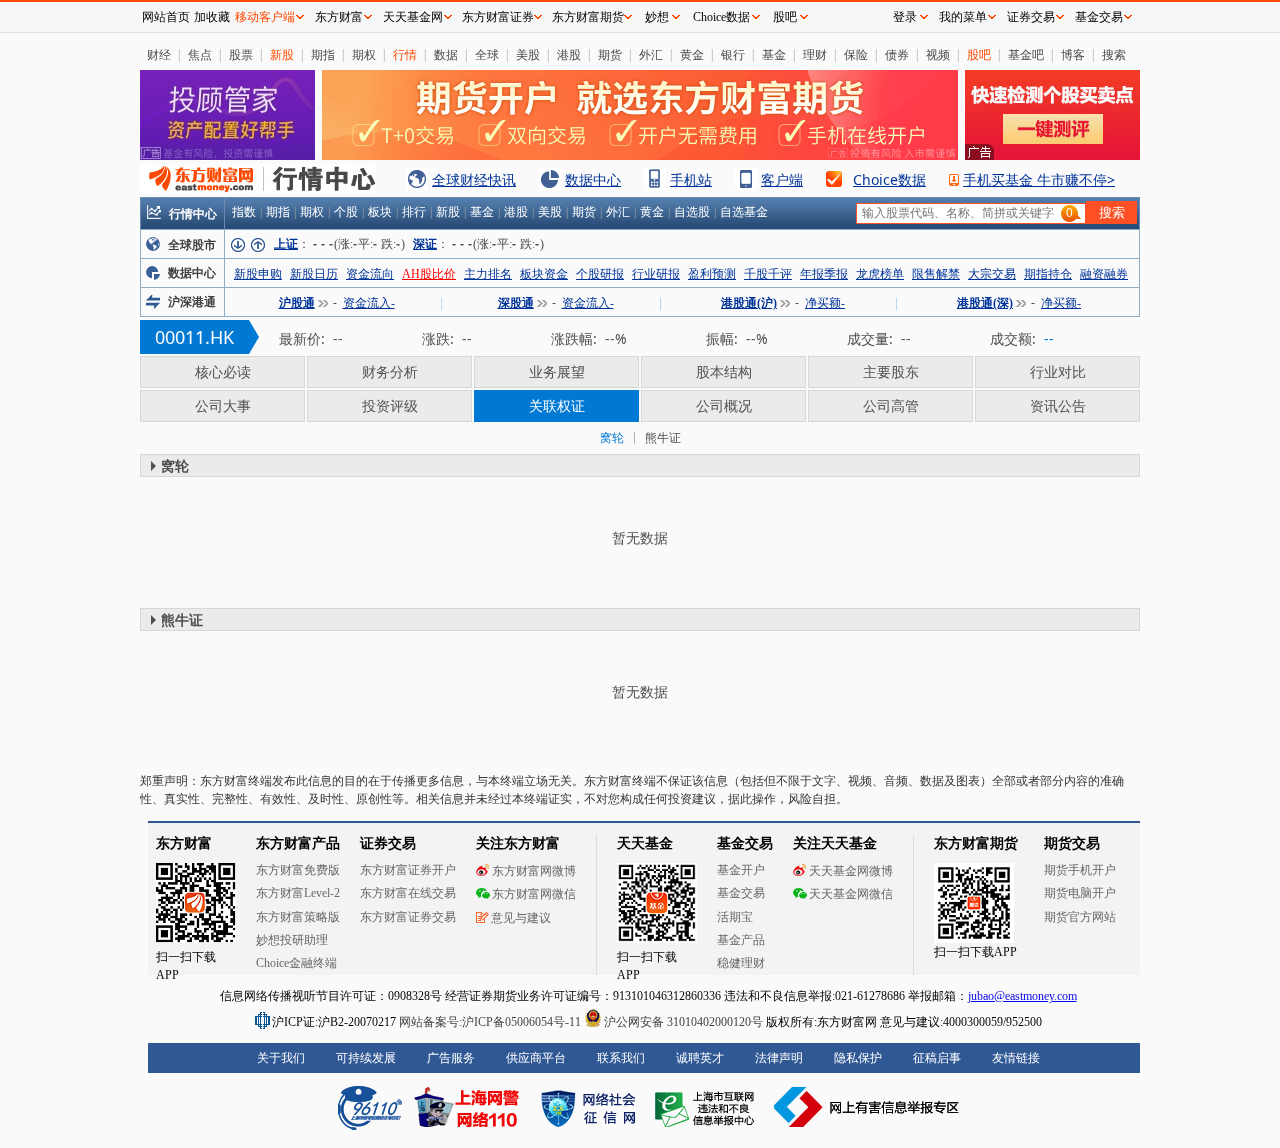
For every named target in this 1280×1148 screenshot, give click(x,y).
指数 (244, 212)
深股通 (516, 303)
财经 (159, 54)
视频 (938, 54)
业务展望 (557, 371)
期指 (323, 54)
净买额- (825, 303)
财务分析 (390, 371)
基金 (774, 54)
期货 (610, 54)
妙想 (657, 17)
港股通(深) (985, 303)
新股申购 (258, 274)
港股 (569, 54)
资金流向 (370, 274)
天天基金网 (413, 17)
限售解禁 (936, 274)
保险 (856, 54)
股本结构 (724, 371)
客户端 (782, 179)
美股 (528, 54)
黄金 (692, 54)
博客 (1073, 54)
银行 (733, 54)
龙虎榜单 (880, 274)
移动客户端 (265, 17)
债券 (897, 54)
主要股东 (891, 371)
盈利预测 (712, 274)
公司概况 (724, 405)
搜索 (1114, 54)
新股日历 (314, 274)
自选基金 (744, 212)
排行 (414, 212)
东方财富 (339, 17)
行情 (405, 54)
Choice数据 (889, 179)
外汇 (651, 54)
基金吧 (1026, 54)
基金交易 (1099, 17)
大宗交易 (992, 274)
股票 (241, 54)
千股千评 (768, 274)
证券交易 (1031, 17)
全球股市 (192, 245)
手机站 (691, 179)
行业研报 (656, 274)
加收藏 (212, 17)
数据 (446, 54)
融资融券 (1104, 274)
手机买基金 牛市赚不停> (1039, 179)
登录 (905, 17)
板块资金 (544, 274)
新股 (282, 54)
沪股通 (297, 303)
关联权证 (557, 405)
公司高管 (891, 405)
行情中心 (193, 213)
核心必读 (223, 371)
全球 (487, 54)
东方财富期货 (588, 17)
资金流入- (369, 303)
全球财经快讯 (474, 179)
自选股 (692, 212)
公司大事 (223, 405)
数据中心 (593, 179)
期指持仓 (1048, 274)
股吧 (979, 54)
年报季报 (824, 274)
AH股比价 (429, 274)
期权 (364, 54)
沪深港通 (192, 302)
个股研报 (600, 274)
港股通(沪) (749, 303)
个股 (346, 212)
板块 (380, 212)
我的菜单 (963, 17)
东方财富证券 (498, 17)
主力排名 (488, 274)
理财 (815, 54)
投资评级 (390, 405)
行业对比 (1058, 371)
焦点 (200, 54)
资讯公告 (1058, 405)
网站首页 (166, 17)
